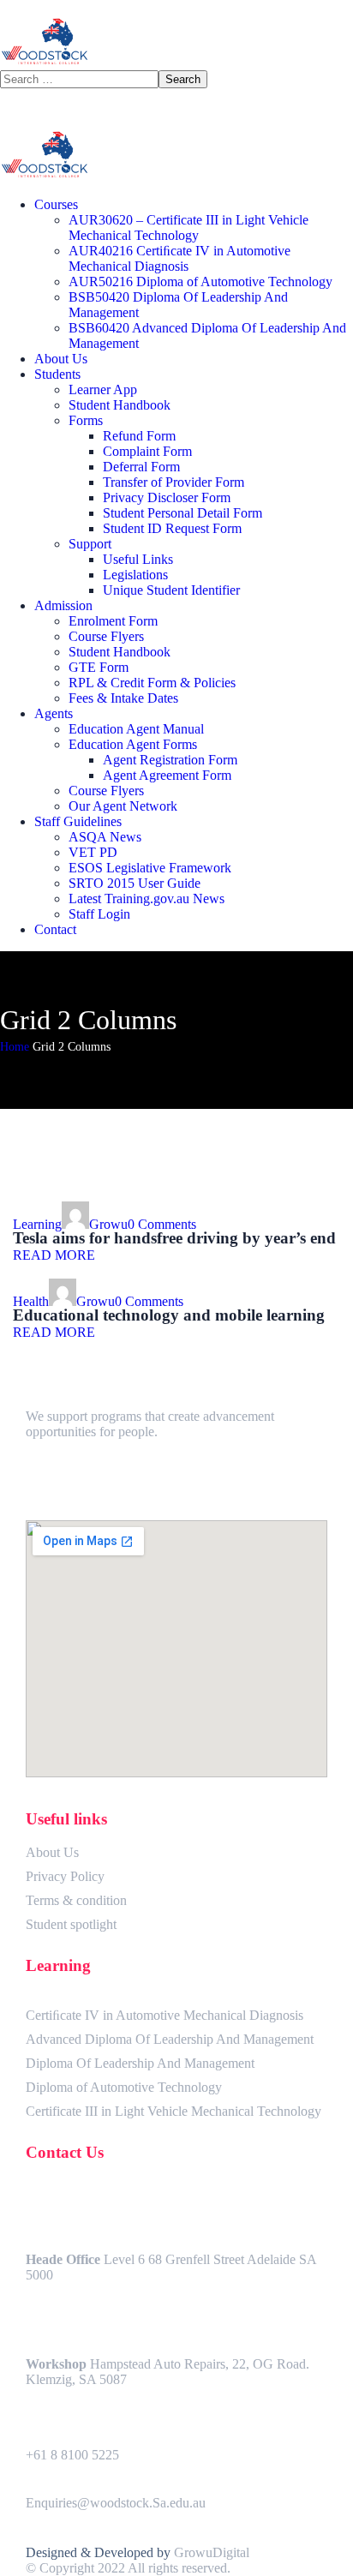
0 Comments (162, 1224)
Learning (37, 1224)
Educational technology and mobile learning (169, 1315)
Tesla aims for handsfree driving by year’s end (174, 1238)
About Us (52, 1852)
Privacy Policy (65, 1876)
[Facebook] (47, 1478)
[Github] (133, 1478)
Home (15, 1047)
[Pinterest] (90, 1478)
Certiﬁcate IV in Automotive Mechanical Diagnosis (165, 2015)
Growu (108, 1224)
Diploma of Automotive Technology (124, 2087)
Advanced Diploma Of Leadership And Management (170, 2039)
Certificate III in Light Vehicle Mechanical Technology (174, 2111)
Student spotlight (71, 1924)
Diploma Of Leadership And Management (140, 2063)
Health (31, 1301)
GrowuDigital (212, 2552)
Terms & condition (76, 1900)
